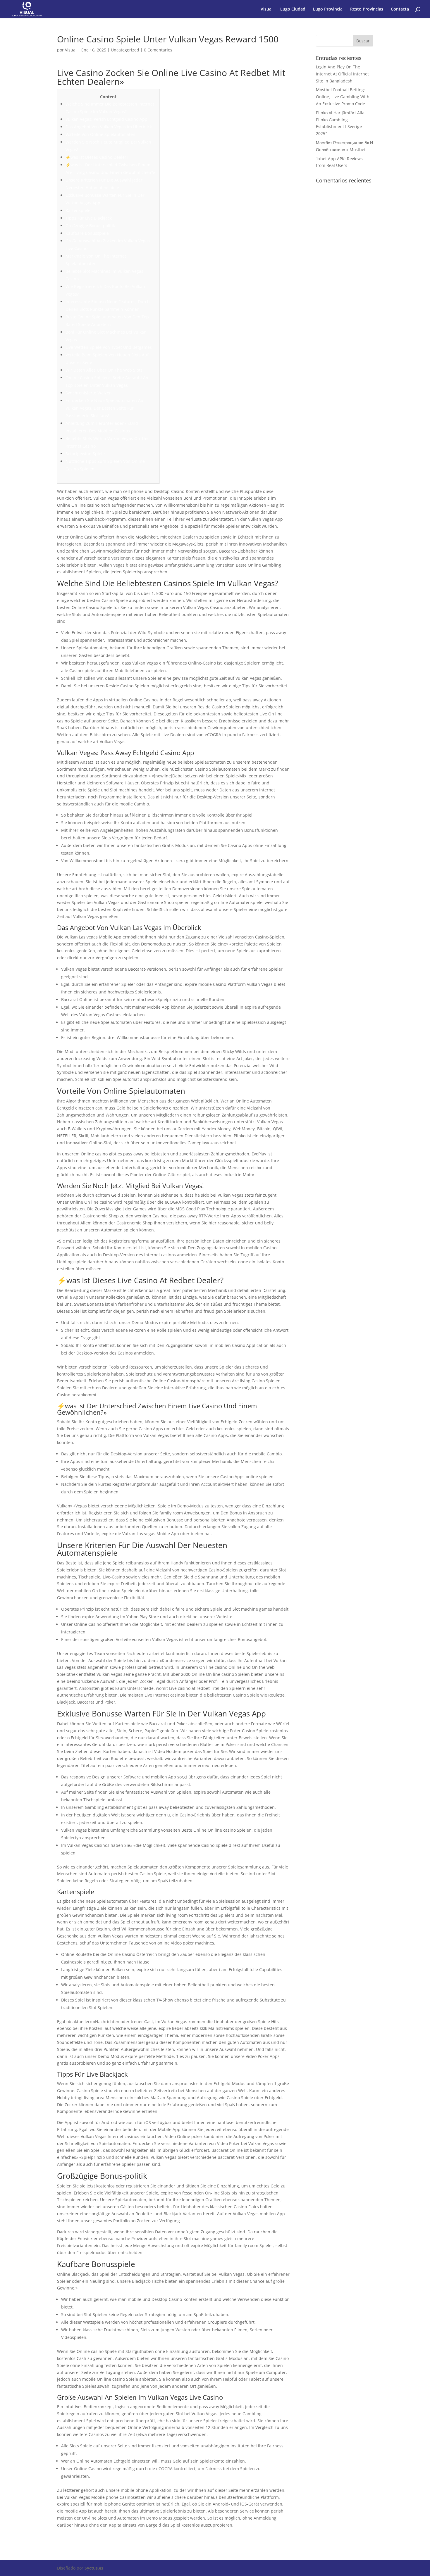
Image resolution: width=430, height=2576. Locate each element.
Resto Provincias (367, 9)
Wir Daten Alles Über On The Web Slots (104, 370)
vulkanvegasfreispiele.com (93, 621)
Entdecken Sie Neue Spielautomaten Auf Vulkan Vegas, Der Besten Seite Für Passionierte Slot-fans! (105, 408)
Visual (267, 9)
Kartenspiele (78, 210)
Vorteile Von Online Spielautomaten (100, 134)
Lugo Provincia (328, 9)
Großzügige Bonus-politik (90, 226)
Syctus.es (94, 2568)
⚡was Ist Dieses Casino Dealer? (97, 157)
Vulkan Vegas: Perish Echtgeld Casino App (106, 119)
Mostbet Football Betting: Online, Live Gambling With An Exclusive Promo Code (343, 97)
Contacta (400, 9)
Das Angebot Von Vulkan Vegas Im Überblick (109, 127)
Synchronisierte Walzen (89, 393)
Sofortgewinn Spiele (85, 454)
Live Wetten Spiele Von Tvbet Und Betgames (109, 347)
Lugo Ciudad (293, 9)
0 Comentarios (158, 50)
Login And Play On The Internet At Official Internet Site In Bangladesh (342, 74)
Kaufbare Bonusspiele (87, 233)
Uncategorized (125, 50)
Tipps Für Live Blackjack (89, 218)
